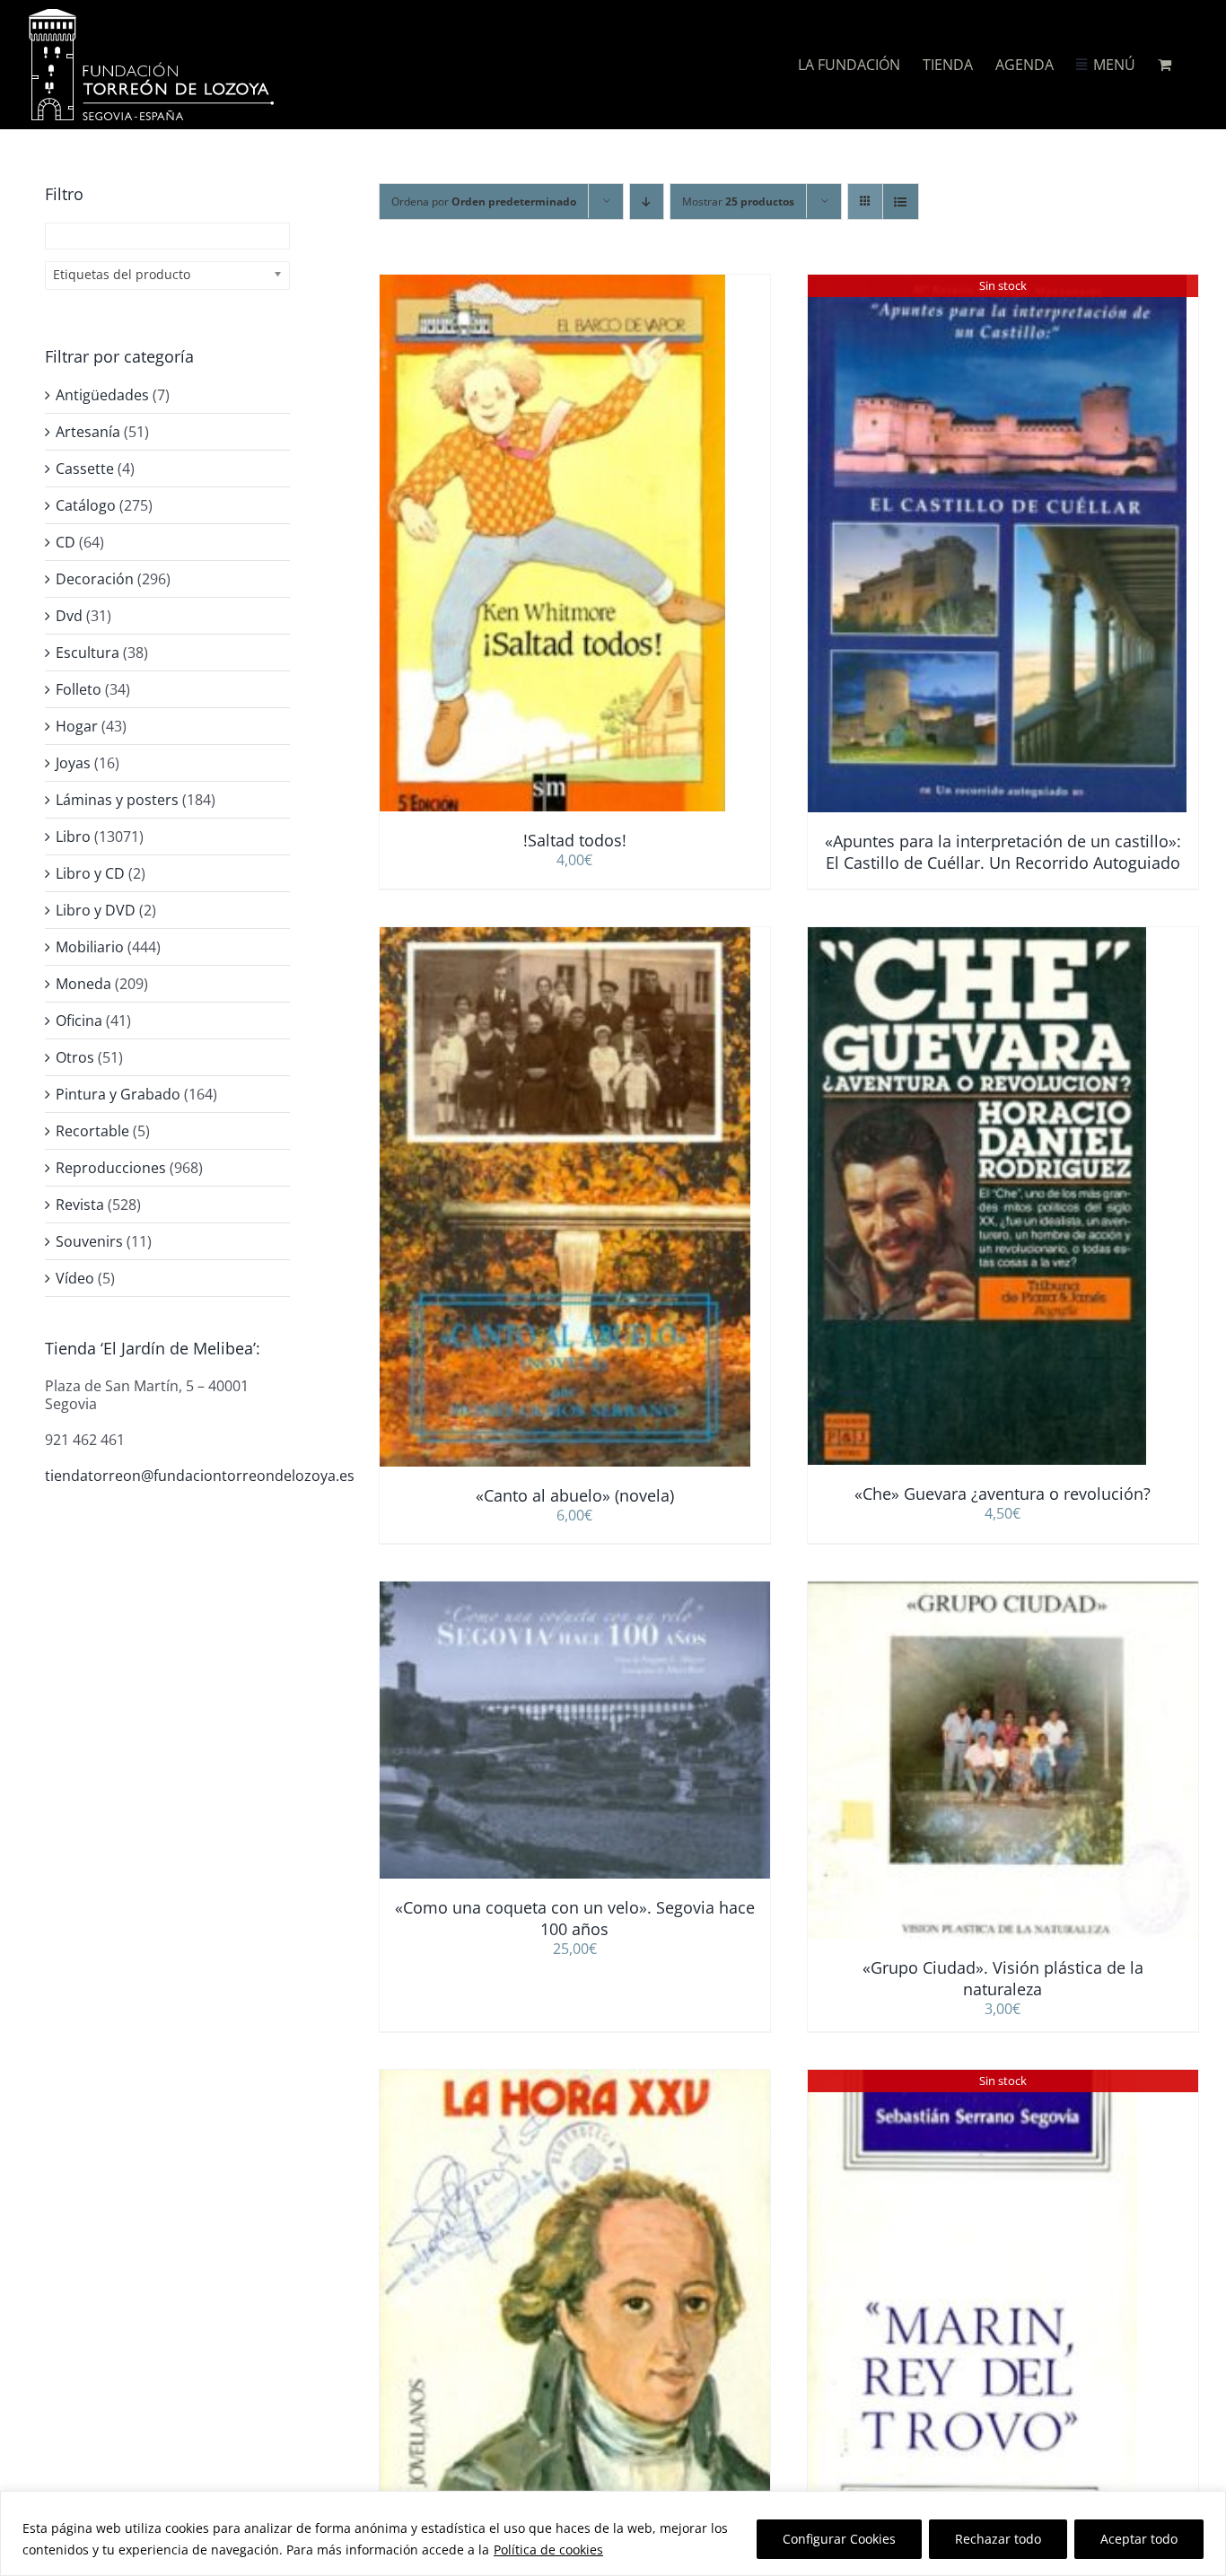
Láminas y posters (117, 800)
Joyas (73, 763)
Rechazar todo (998, 2539)
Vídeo (75, 1278)
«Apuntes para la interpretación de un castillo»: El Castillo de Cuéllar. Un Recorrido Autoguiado (1003, 852)
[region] (613, 2533)
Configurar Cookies (839, 2539)
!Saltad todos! (575, 840)
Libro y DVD (96, 910)
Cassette (85, 469)
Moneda (83, 984)
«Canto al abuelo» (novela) (575, 1495)
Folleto (79, 689)
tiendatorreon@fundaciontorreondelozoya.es (200, 1476)
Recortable (92, 1131)
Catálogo (86, 505)
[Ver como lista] (901, 202)
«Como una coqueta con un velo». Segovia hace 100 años (575, 1918)
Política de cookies (548, 2550)
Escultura (88, 653)
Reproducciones (111, 1168)
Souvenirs (89, 1241)
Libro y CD (90, 873)
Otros (75, 1057)
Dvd (69, 616)
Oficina (79, 1021)
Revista (80, 1205)
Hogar (77, 726)
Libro (73, 837)
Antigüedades (102, 395)
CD (66, 542)
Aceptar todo (1139, 2539)
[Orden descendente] (647, 202)
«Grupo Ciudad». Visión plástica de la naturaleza (1003, 1978)
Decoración (95, 579)
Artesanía (88, 432)
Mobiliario (90, 947)
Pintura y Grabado (118, 1094)
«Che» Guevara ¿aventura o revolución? (1003, 1494)
